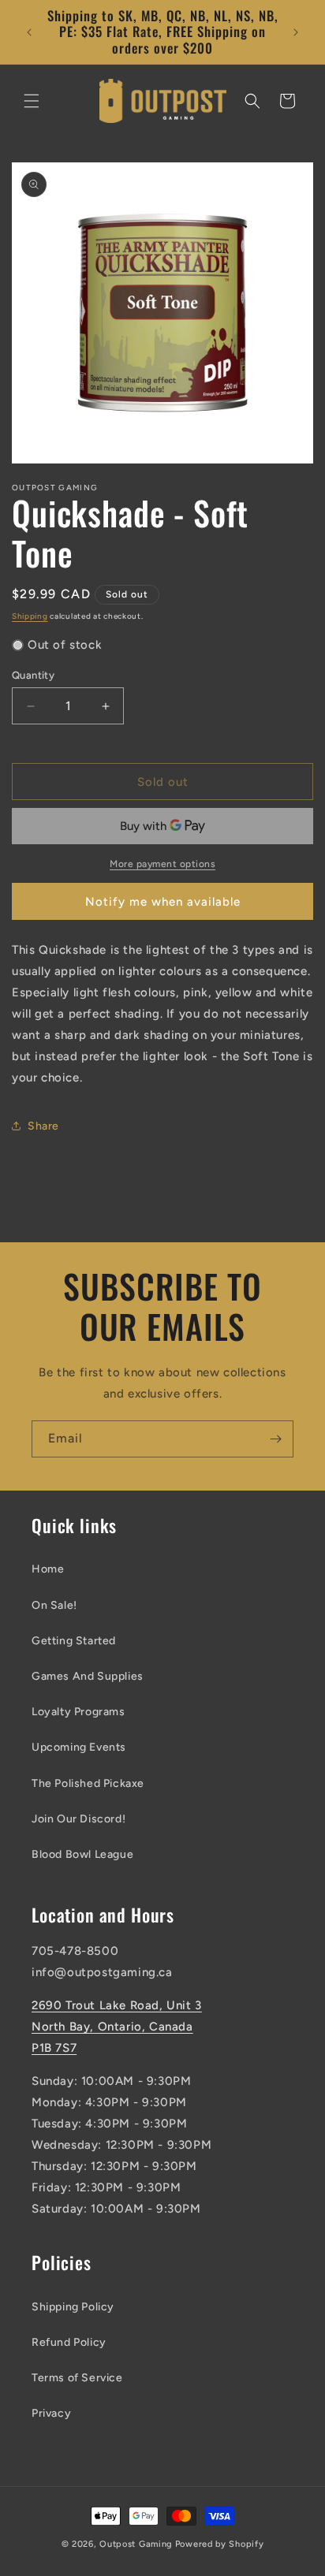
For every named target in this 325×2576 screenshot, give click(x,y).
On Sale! (54, 1605)
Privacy (51, 2413)
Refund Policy (69, 2342)
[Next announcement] (296, 32)
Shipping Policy (73, 2307)
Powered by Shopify (220, 2544)
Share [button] (43, 1126)
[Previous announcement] (29, 32)
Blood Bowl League (82, 1854)
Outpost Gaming (136, 2544)
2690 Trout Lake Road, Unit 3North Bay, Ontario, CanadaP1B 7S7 (117, 2027)
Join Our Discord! (78, 1819)
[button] (32, 101)
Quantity (33, 675)
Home (48, 1569)
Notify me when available (163, 902)
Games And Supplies (88, 1676)
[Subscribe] (275, 1439)
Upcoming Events (79, 1747)
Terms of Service (77, 2378)
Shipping (30, 616)
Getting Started (74, 1641)
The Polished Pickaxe (88, 1783)
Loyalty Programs (78, 1712)
